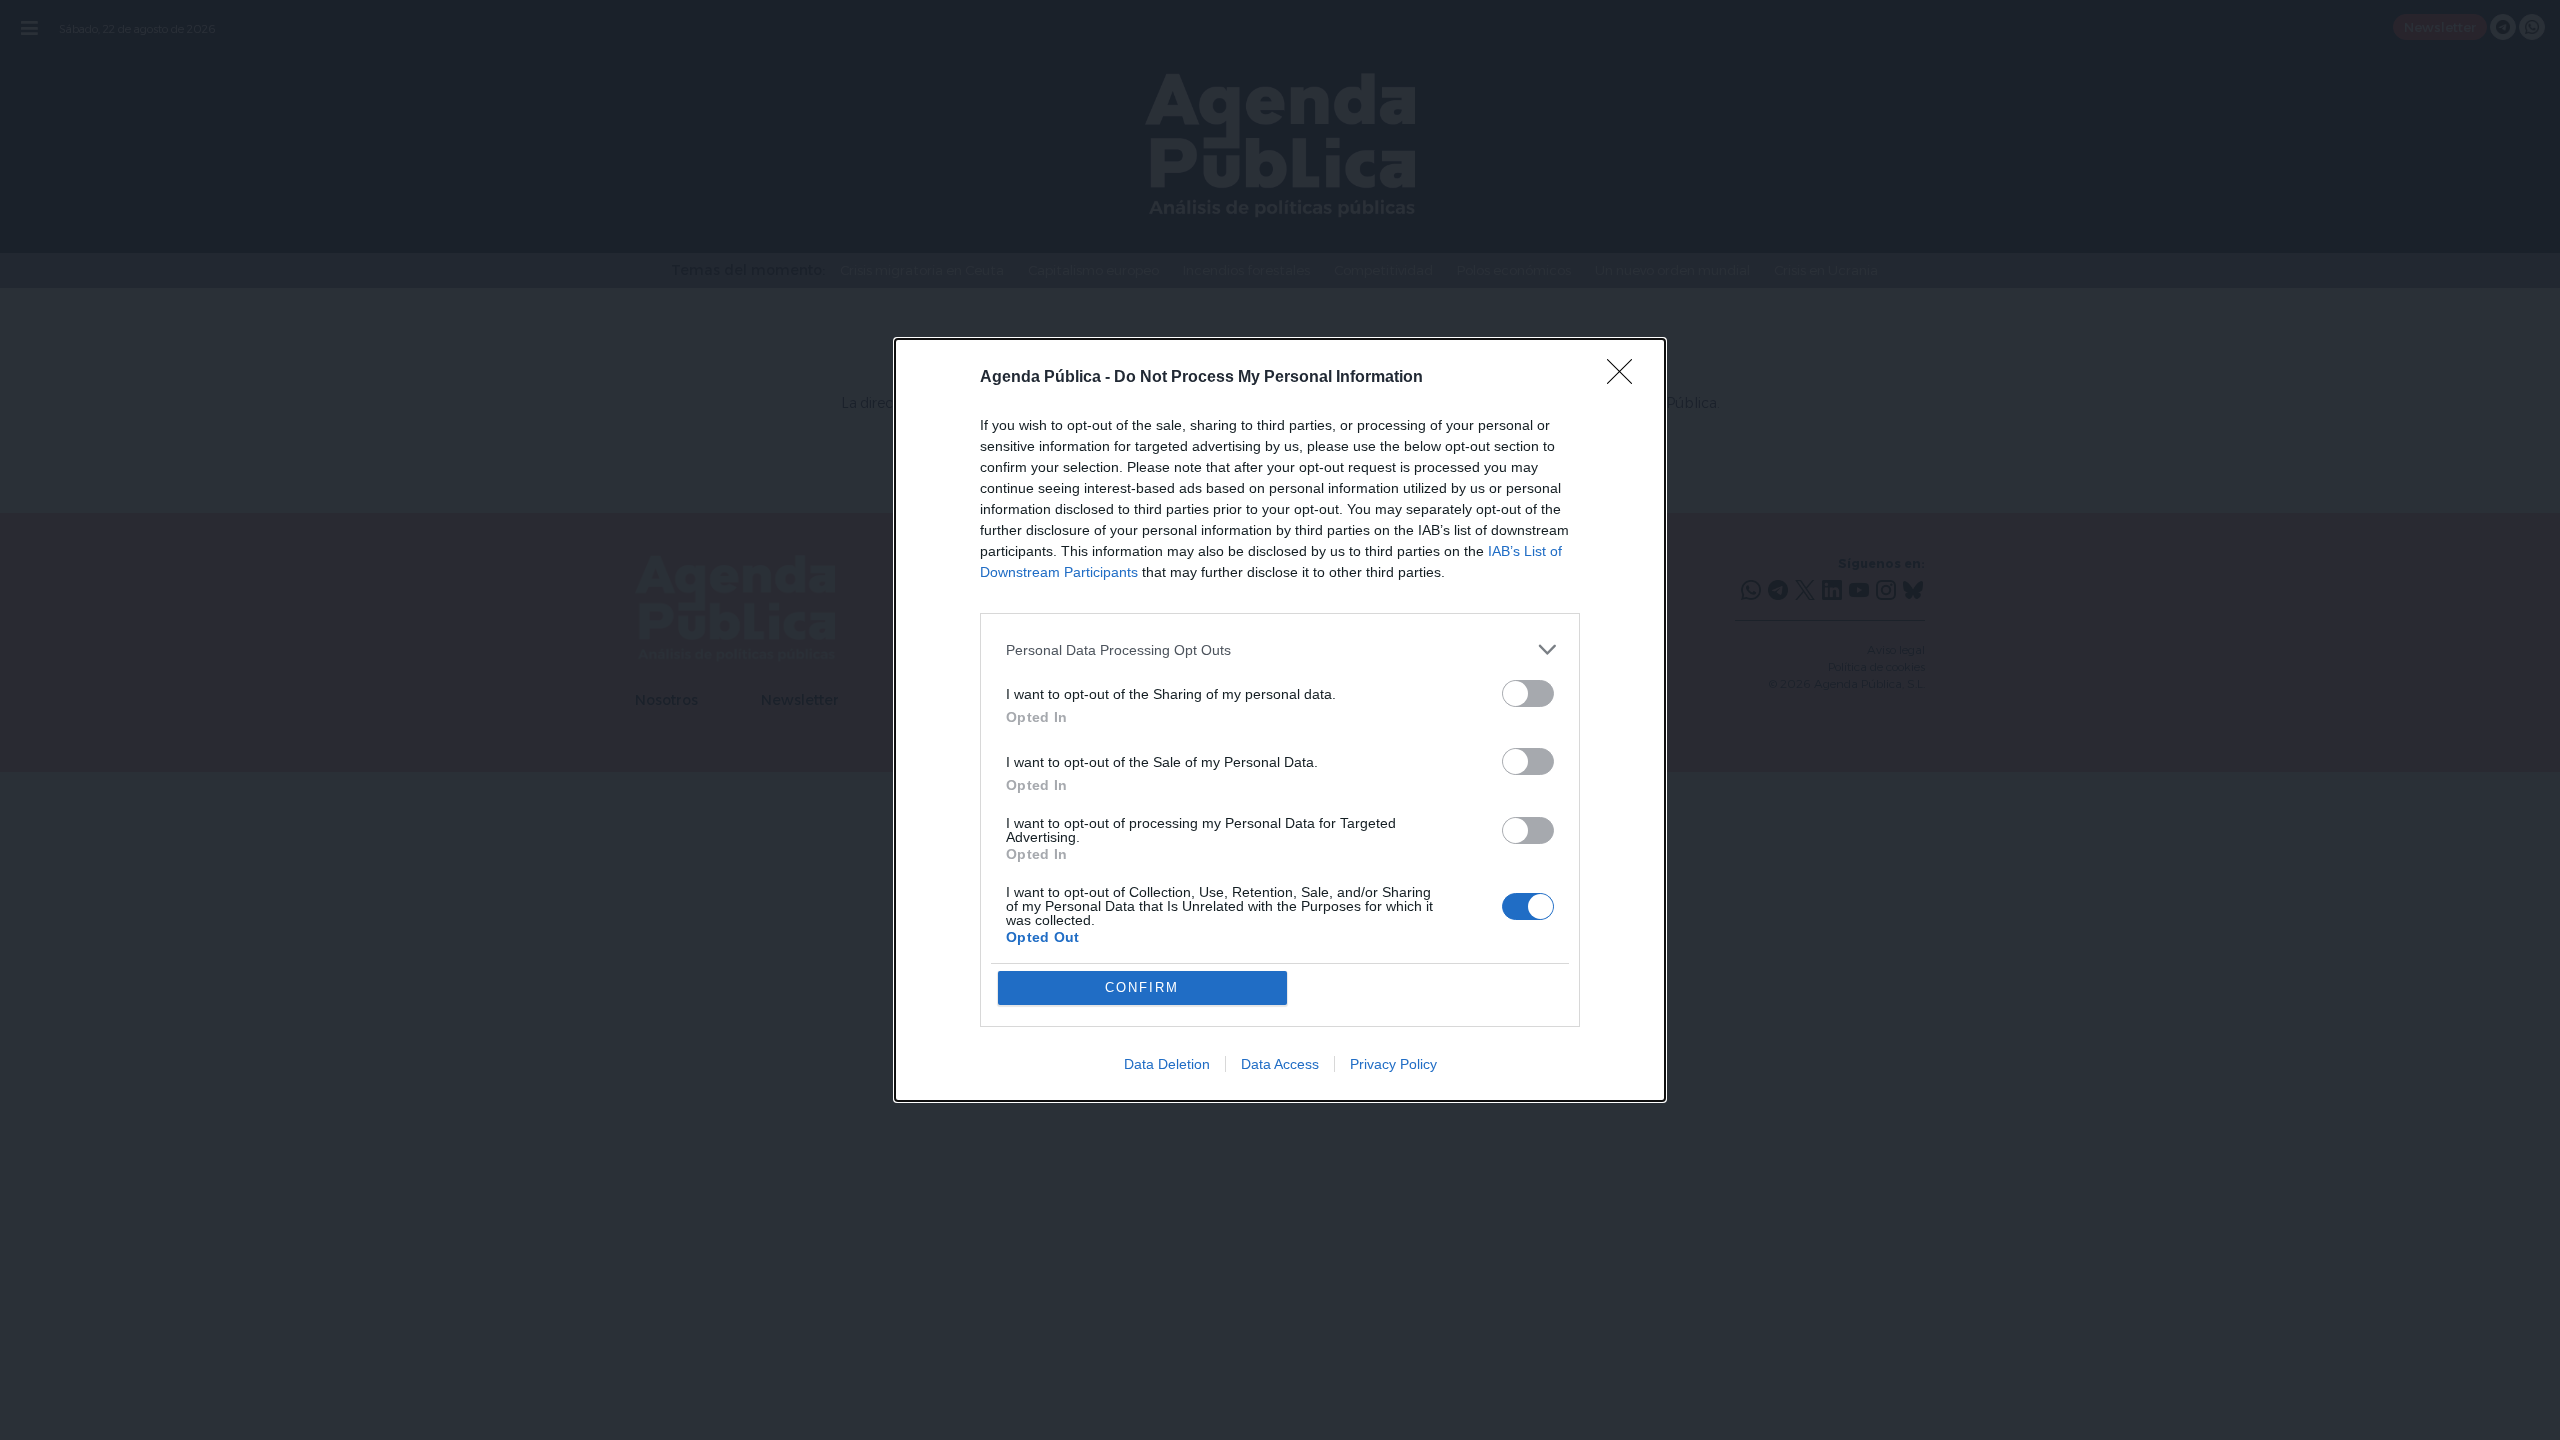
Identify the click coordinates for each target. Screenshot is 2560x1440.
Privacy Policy (1393, 1064)
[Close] (1626, 378)
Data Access (1280, 1064)
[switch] (1528, 693)
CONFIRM (1142, 987)
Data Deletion (1167, 1064)
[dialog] (1280, 720)
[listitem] (1280, 649)
